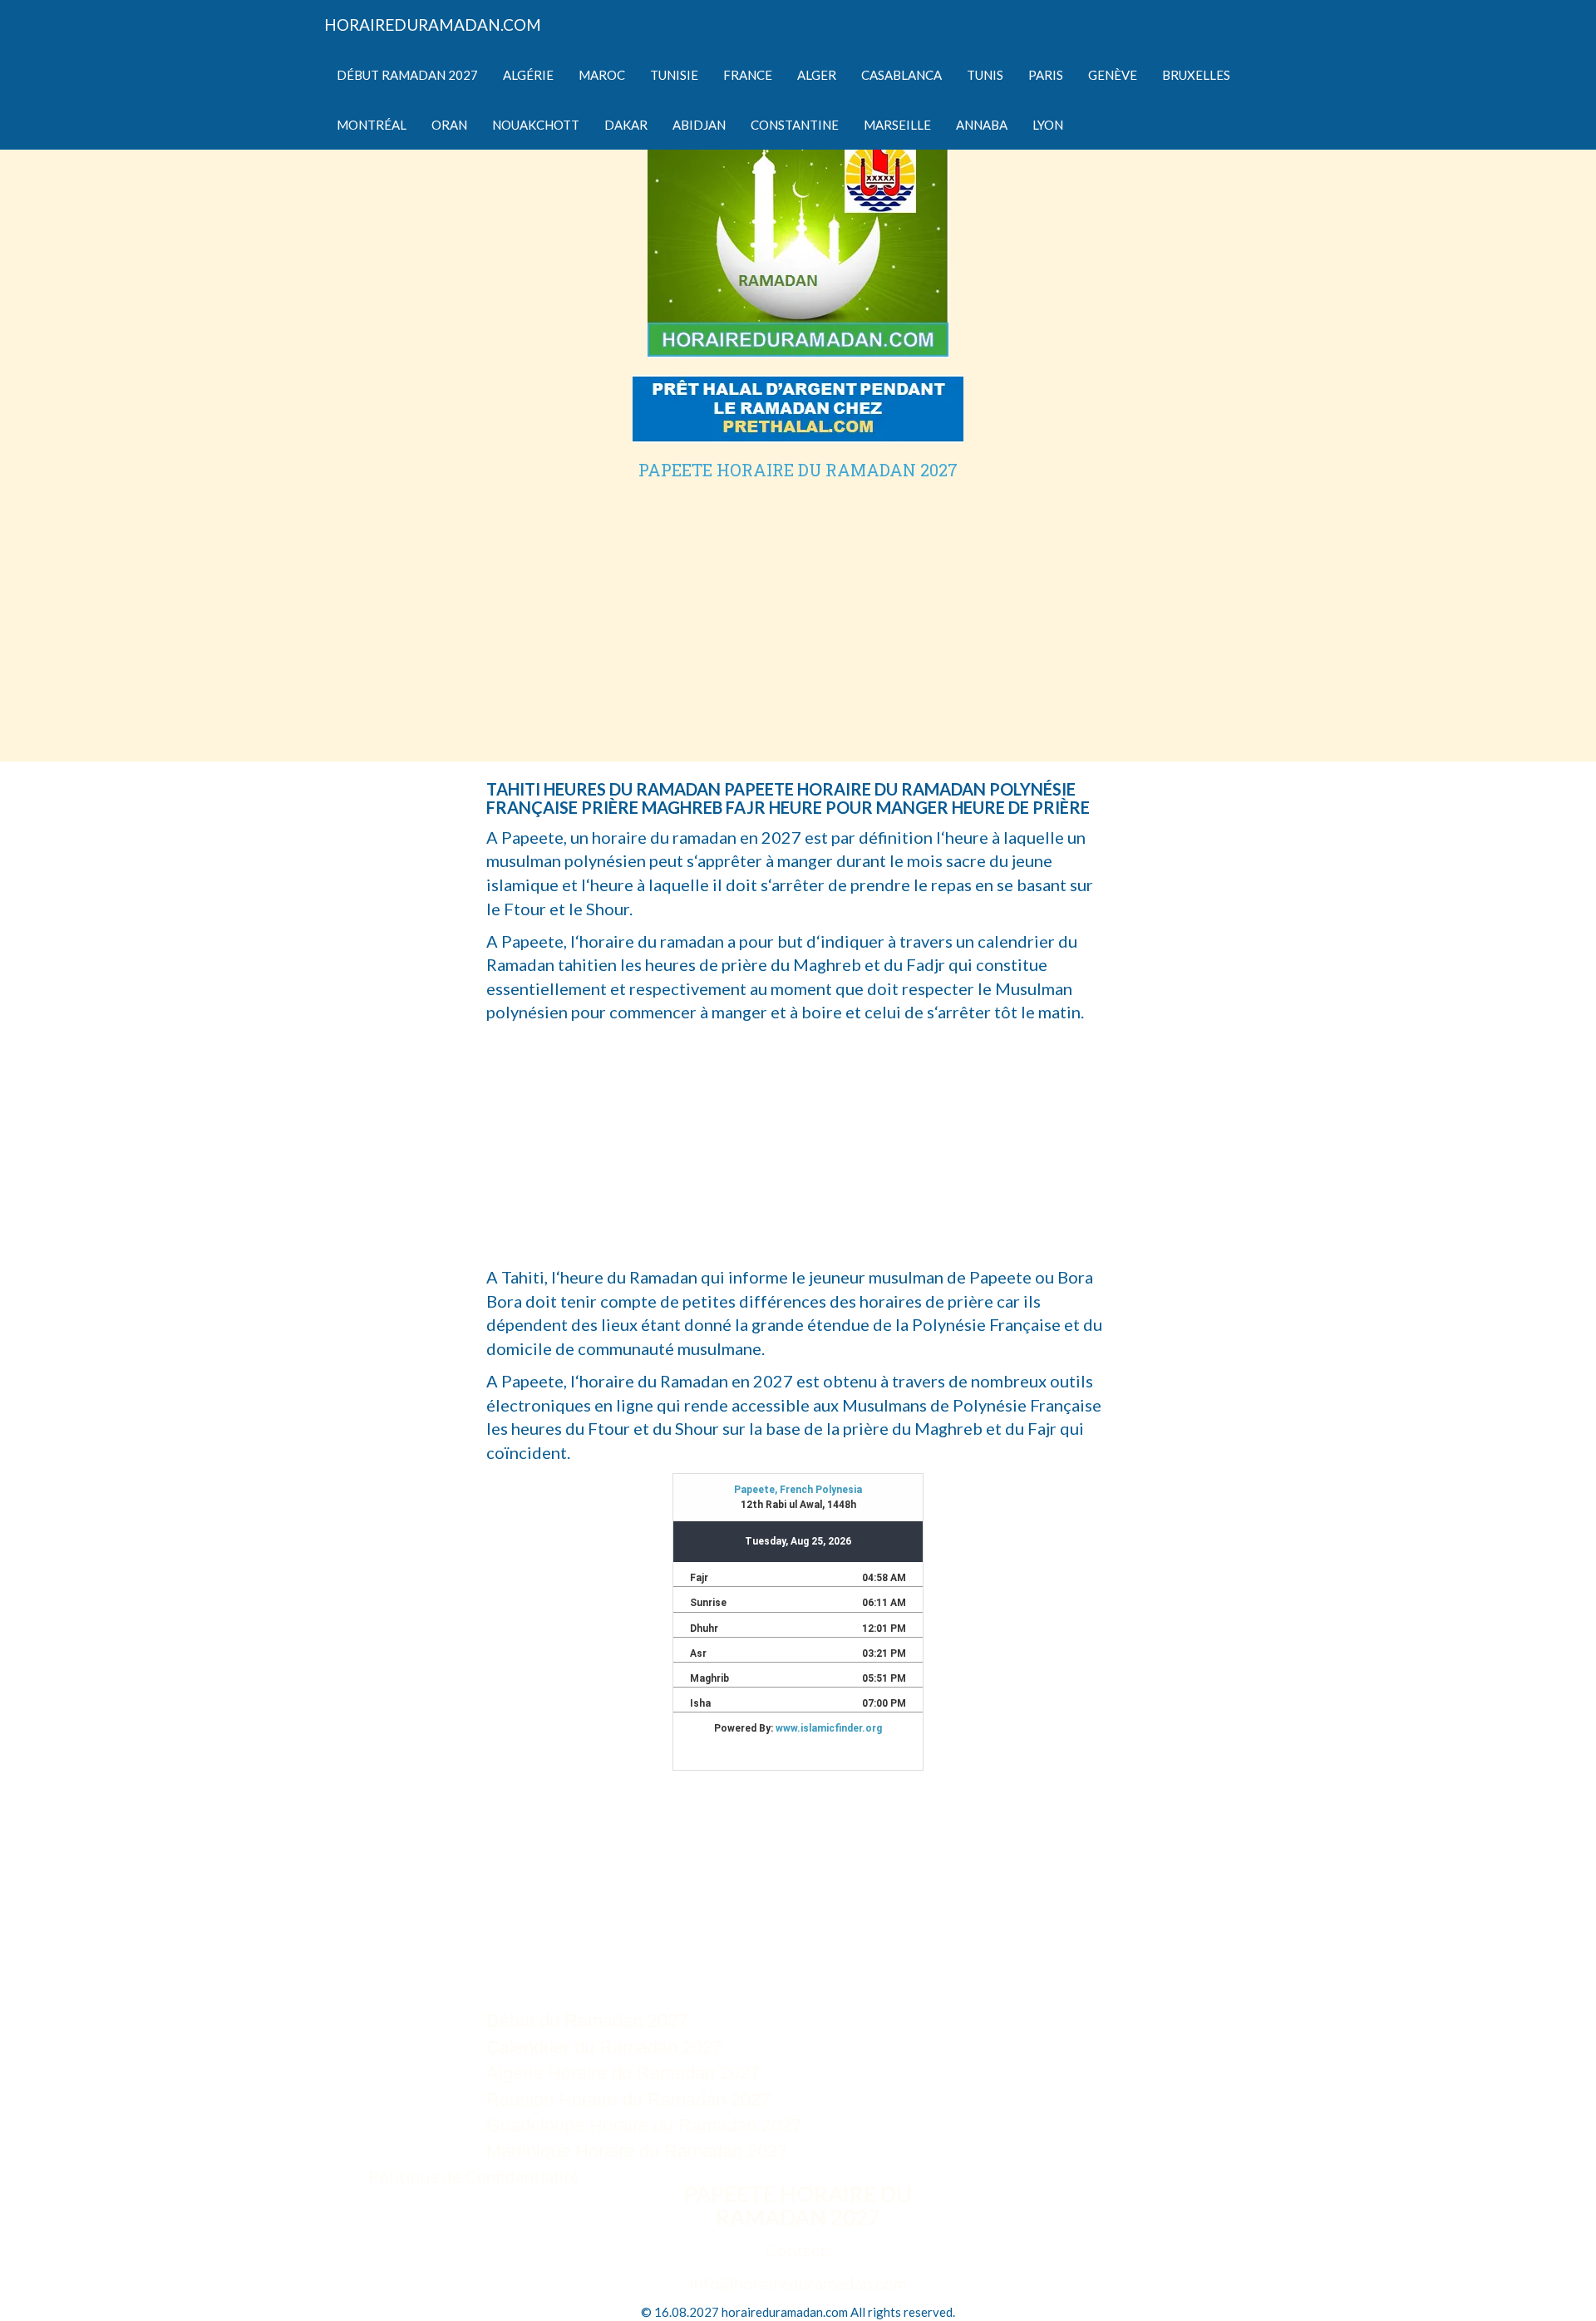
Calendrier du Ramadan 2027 (604, 2047)
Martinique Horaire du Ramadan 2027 (637, 2151)
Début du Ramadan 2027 (587, 2020)
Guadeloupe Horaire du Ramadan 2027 (644, 2125)
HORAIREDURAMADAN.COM (433, 25)
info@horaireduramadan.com (798, 2283)
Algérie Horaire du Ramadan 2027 (623, 2073)
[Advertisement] (798, 604)
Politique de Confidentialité (474, 2176)
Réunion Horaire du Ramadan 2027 (628, 2099)
